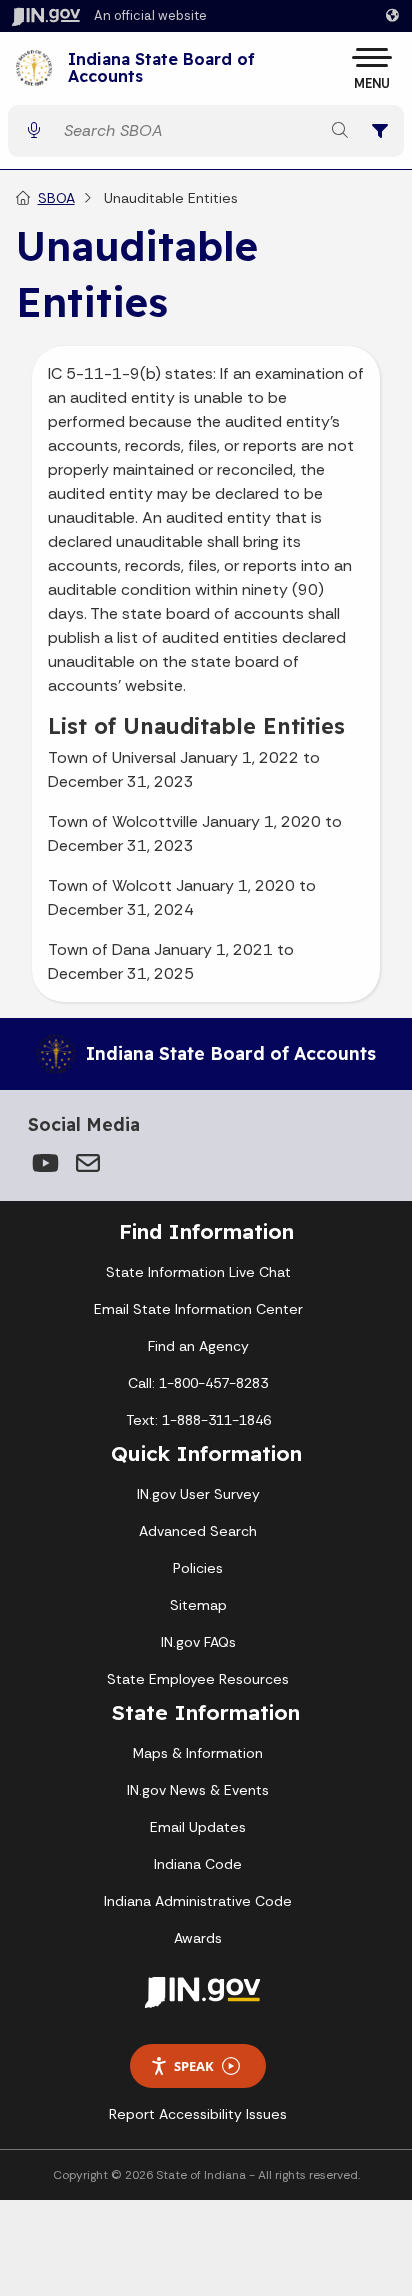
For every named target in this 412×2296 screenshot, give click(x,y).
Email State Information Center (198, 1309)
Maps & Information (198, 1753)
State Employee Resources (198, 1679)
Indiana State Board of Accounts (161, 68)
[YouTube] (44, 1163)
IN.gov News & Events (198, 1790)
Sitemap (198, 1605)
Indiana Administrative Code (198, 1901)
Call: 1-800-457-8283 (198, 1383)
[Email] (88, 1163)
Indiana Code (198, 1864)
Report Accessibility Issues (198, 2114)
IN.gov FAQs (198, 1642)
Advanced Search (198, 1531)
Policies (198, 1568)
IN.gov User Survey (198, 1494)
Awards (198, 1938)
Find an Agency (198, 1346)
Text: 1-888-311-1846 (198, 1420)
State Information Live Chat (198, 1272)
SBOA (56, 198)
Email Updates (198, 1827)
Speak (194, 2066)
